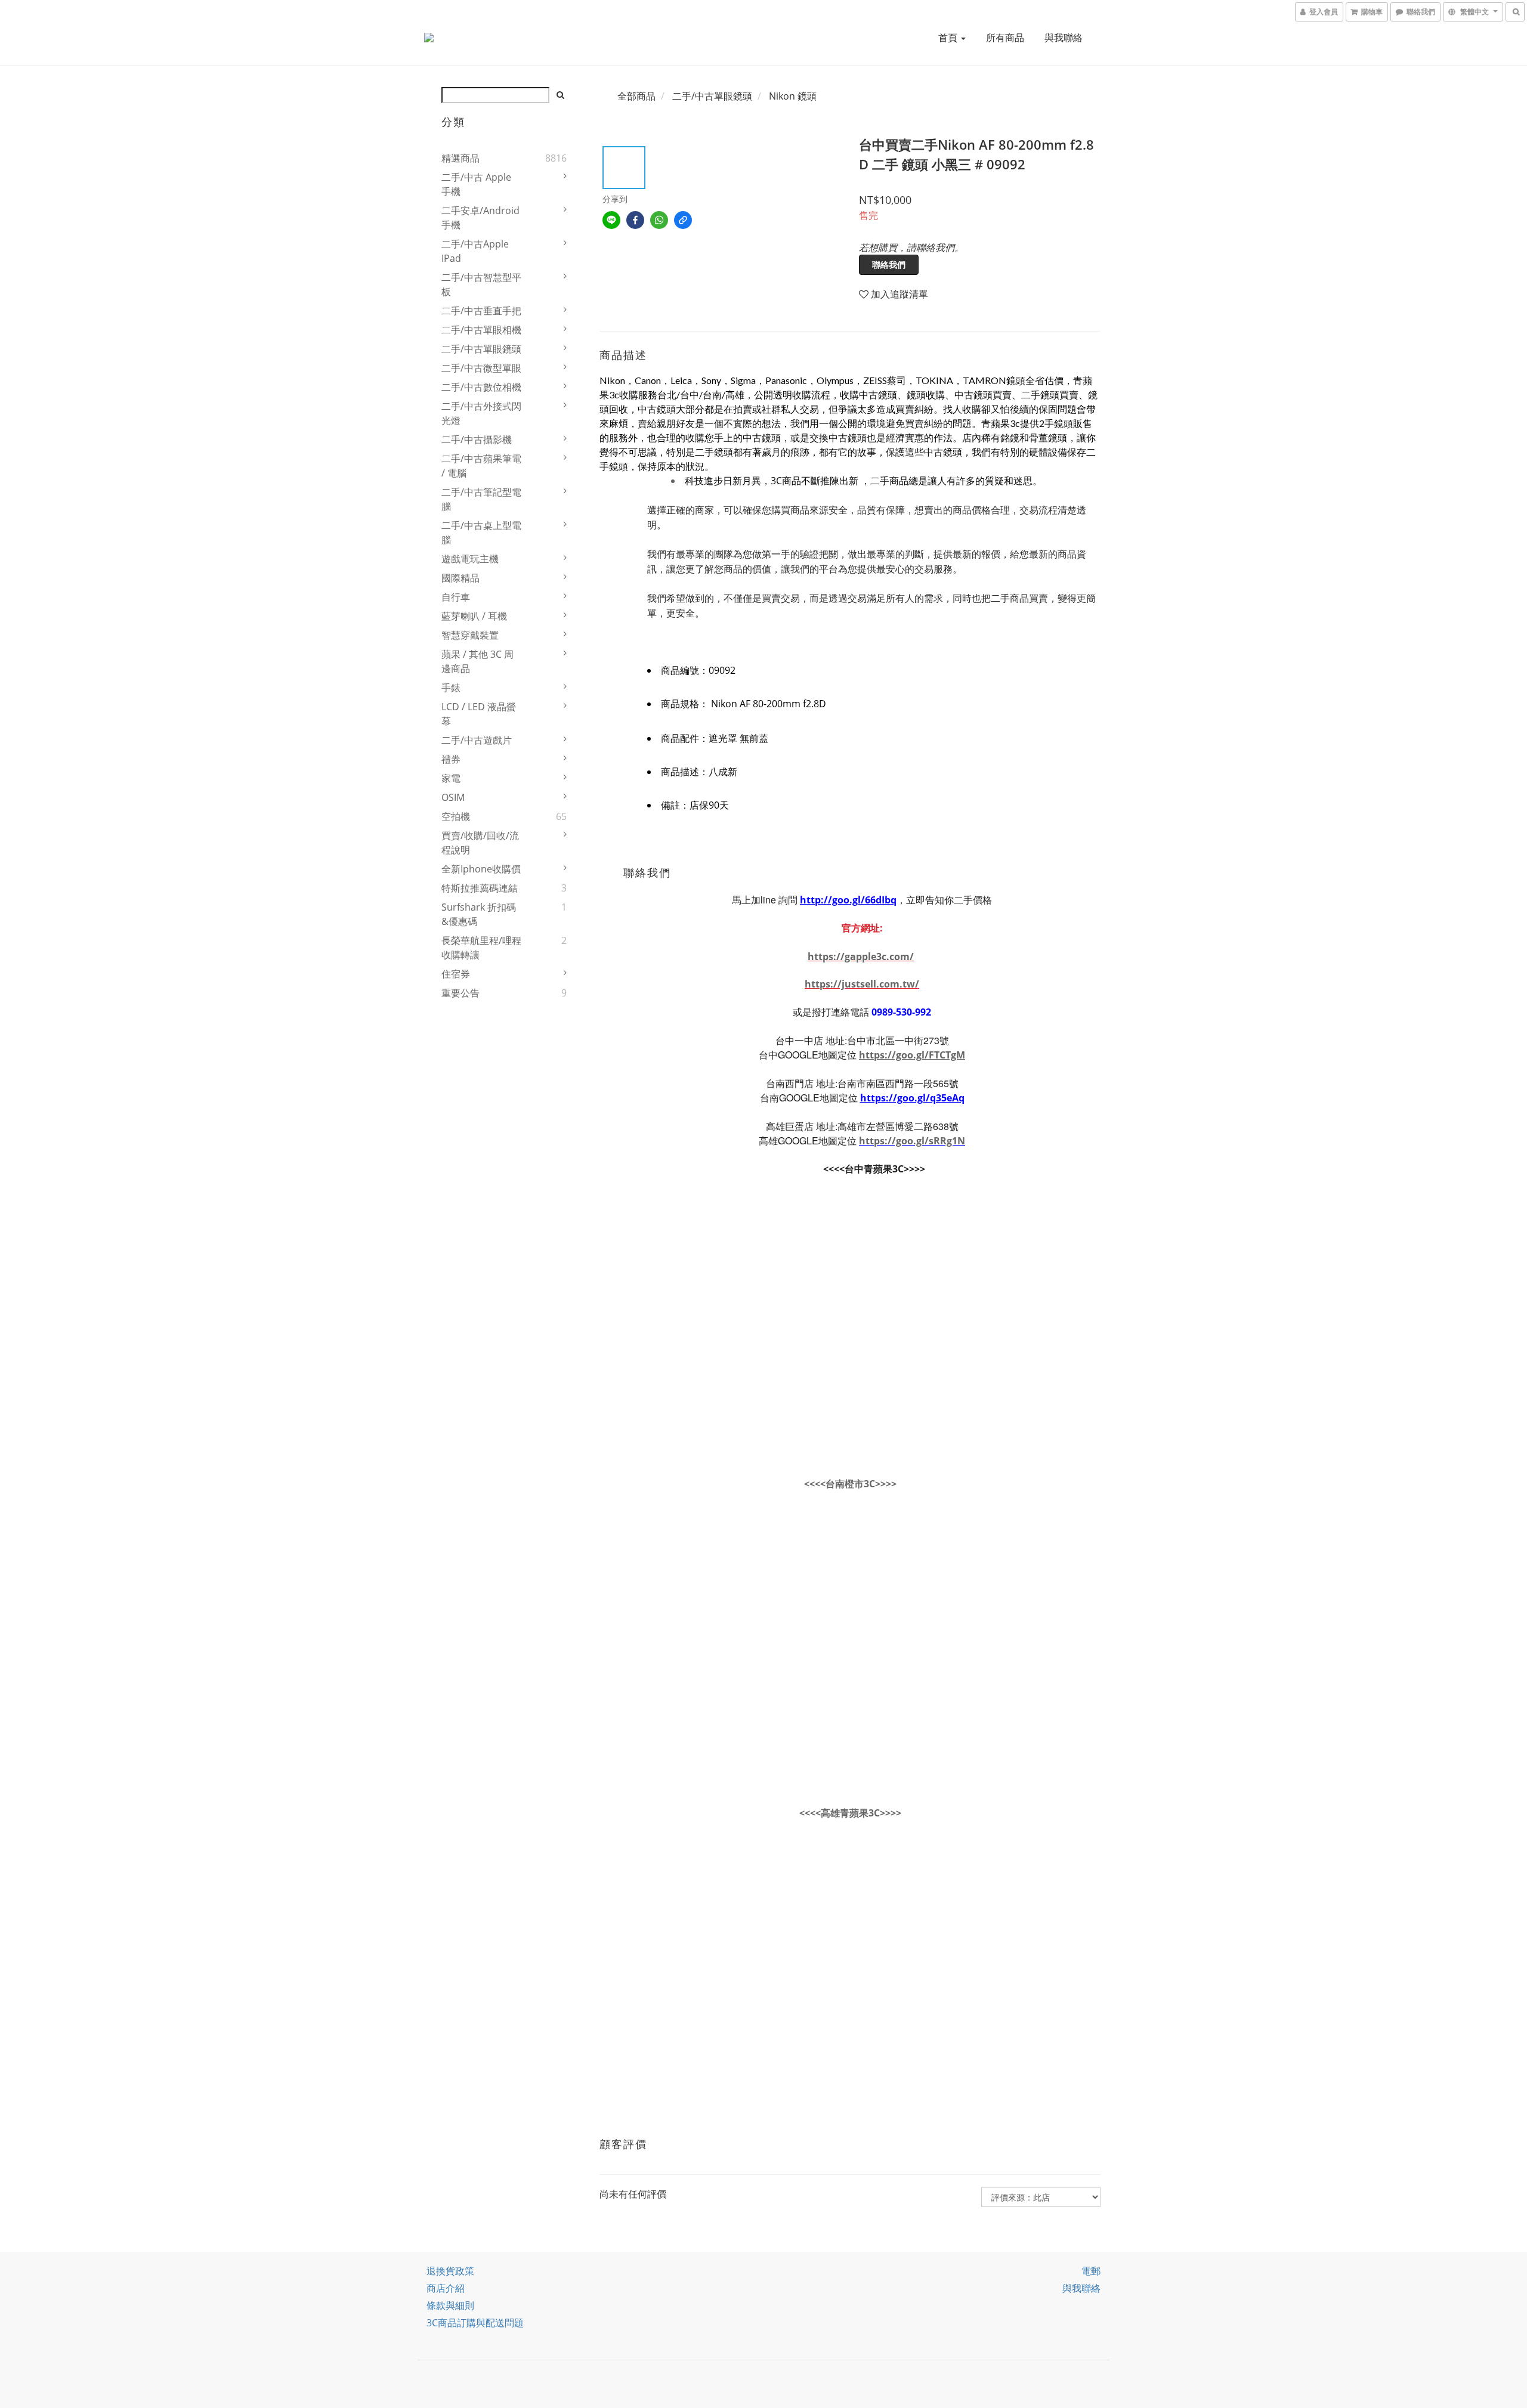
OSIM (453, 797)
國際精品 (460, 578)
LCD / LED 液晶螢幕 (479, 714)
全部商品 (636, 96)
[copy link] (683, 220)
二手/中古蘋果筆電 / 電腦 (481, 466)
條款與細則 (450, 2305)
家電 (451, 778)
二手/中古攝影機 (477, 439)
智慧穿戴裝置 (470, 635)
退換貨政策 (450, 2271)
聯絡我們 (889, 264)
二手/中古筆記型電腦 (481, 499)
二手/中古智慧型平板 (481, 284)
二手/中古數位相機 (481, 387)
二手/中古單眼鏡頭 (481, 349)
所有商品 (1005, 38)
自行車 (456, 597)
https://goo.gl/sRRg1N (912, 1141)
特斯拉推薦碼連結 (480, 888)
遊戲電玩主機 (470, 559)
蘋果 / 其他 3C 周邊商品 (477, 661)
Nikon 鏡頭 (793, 96)
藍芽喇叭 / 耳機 (474, 616)
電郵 (1091, 2271)
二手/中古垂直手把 (481, 311)
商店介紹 (446, 2288)
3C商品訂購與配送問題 (475, 2323)
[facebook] (635, 220)
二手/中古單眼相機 (481, 330)
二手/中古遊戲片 (477, 740)
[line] (611, 220)
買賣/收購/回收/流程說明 (480, 843)
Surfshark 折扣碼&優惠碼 (479, 914)
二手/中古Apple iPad (475, 251)
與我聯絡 (1064, 38)
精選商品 (460, 158)
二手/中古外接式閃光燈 (481, 413)
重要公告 (460, 993)
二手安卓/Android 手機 (480, 218)
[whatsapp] (659, 220)
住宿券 (456, 974)
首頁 (949, 38)
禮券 (451, 759)
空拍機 (456, 816)
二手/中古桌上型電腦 (481, 533)
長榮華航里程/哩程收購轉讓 (481, 948)
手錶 (451, 688)
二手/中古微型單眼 (481, 368)
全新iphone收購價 (481, 869)
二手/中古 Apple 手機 (476, 184)
